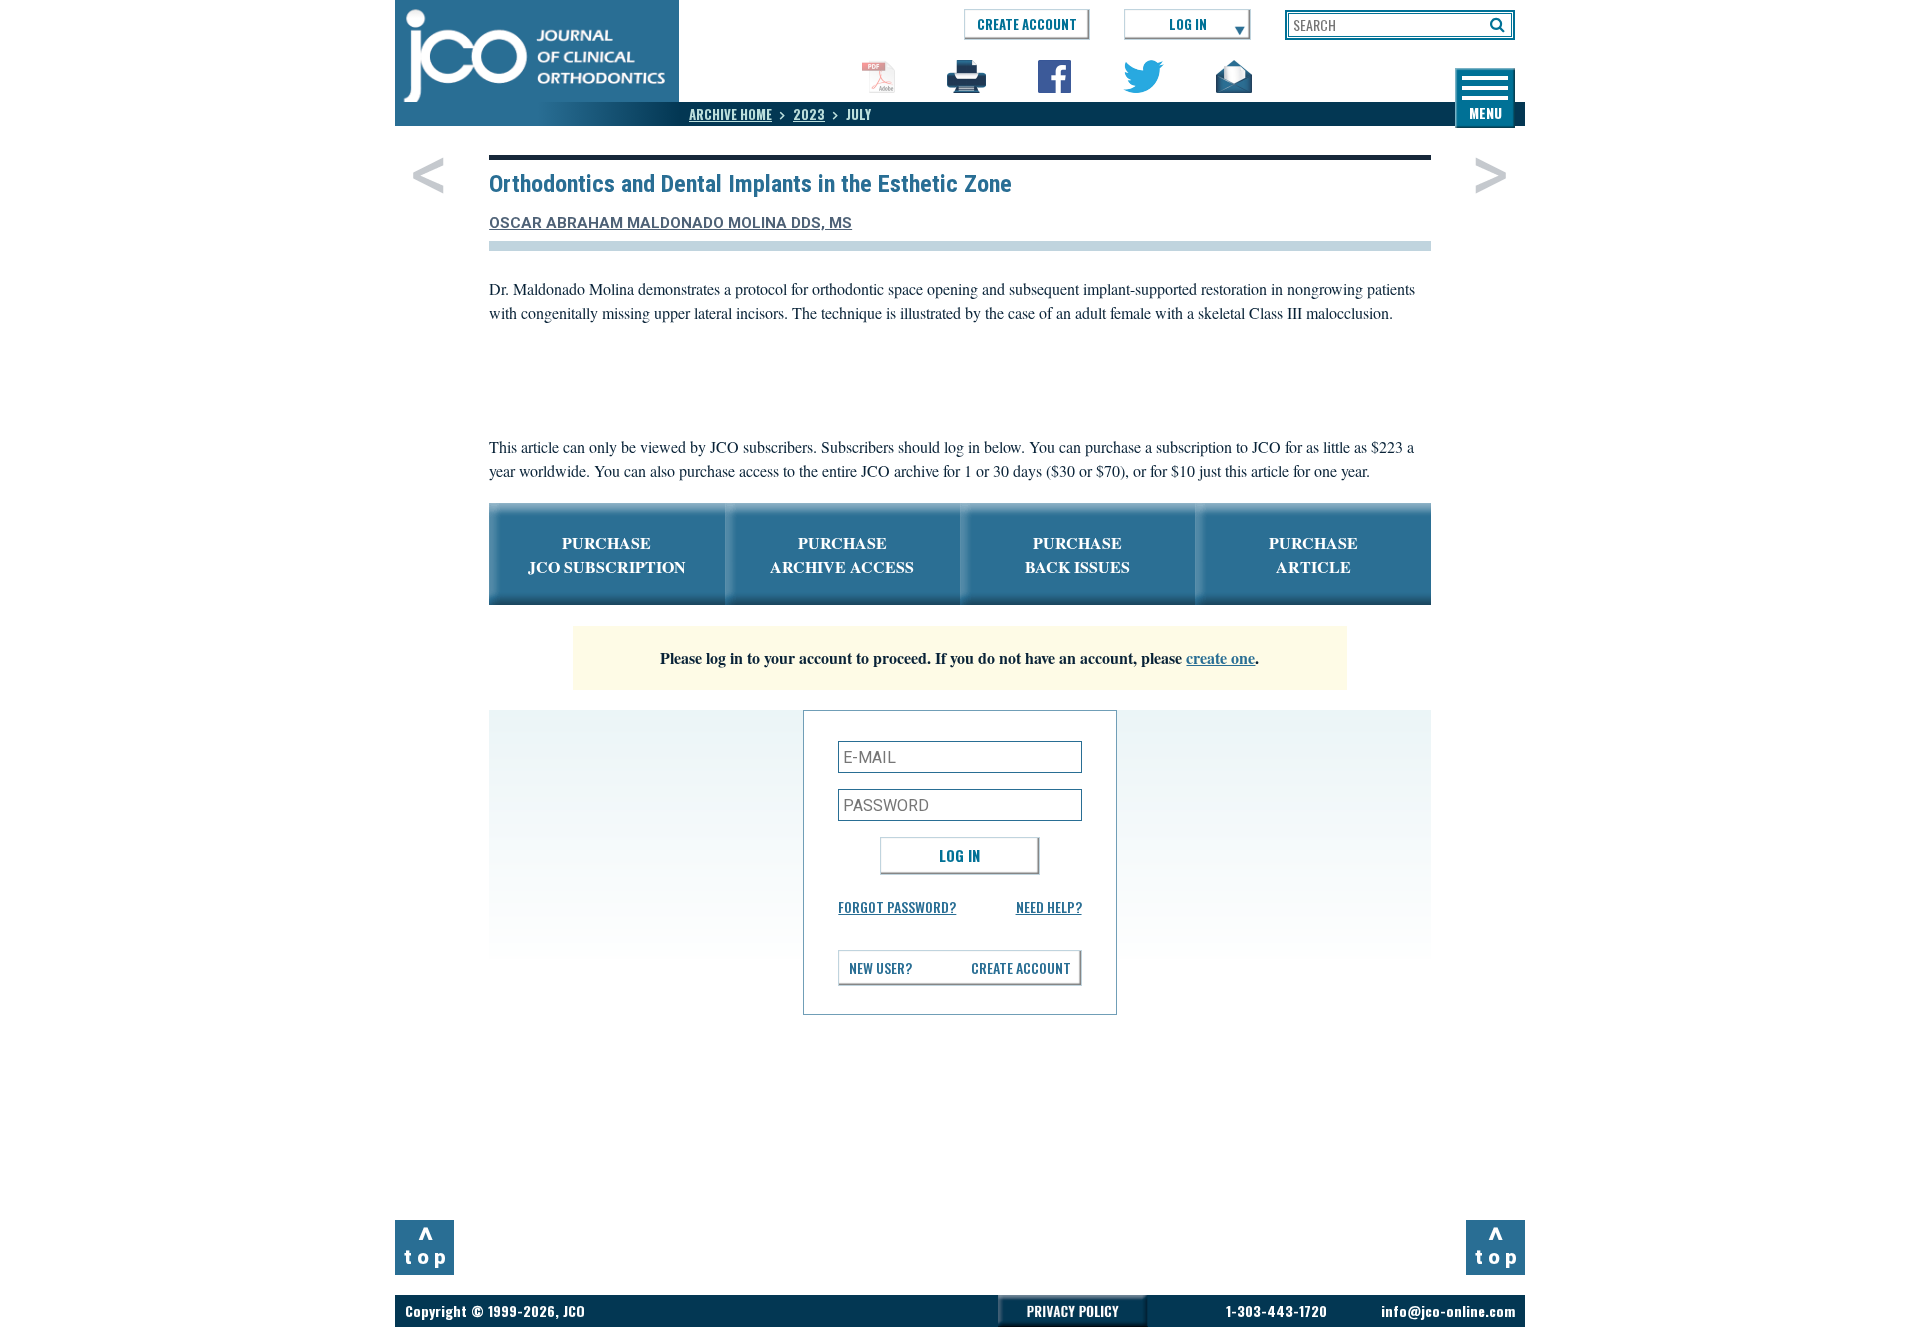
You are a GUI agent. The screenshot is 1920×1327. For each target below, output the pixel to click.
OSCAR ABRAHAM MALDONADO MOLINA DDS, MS (670, 223)
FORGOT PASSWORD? (897, 906)
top (427, 1245)
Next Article (1490, 175)
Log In (959, 855)
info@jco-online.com (1448, 1310)
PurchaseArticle (1313, 554)
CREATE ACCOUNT (1027, 24)
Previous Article (428, 175)
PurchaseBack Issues (1077, 554)
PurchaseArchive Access (842, 554)
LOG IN (1188, 24)
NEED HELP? (1049, 906)
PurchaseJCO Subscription (607, 554)
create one (1220, 657)
